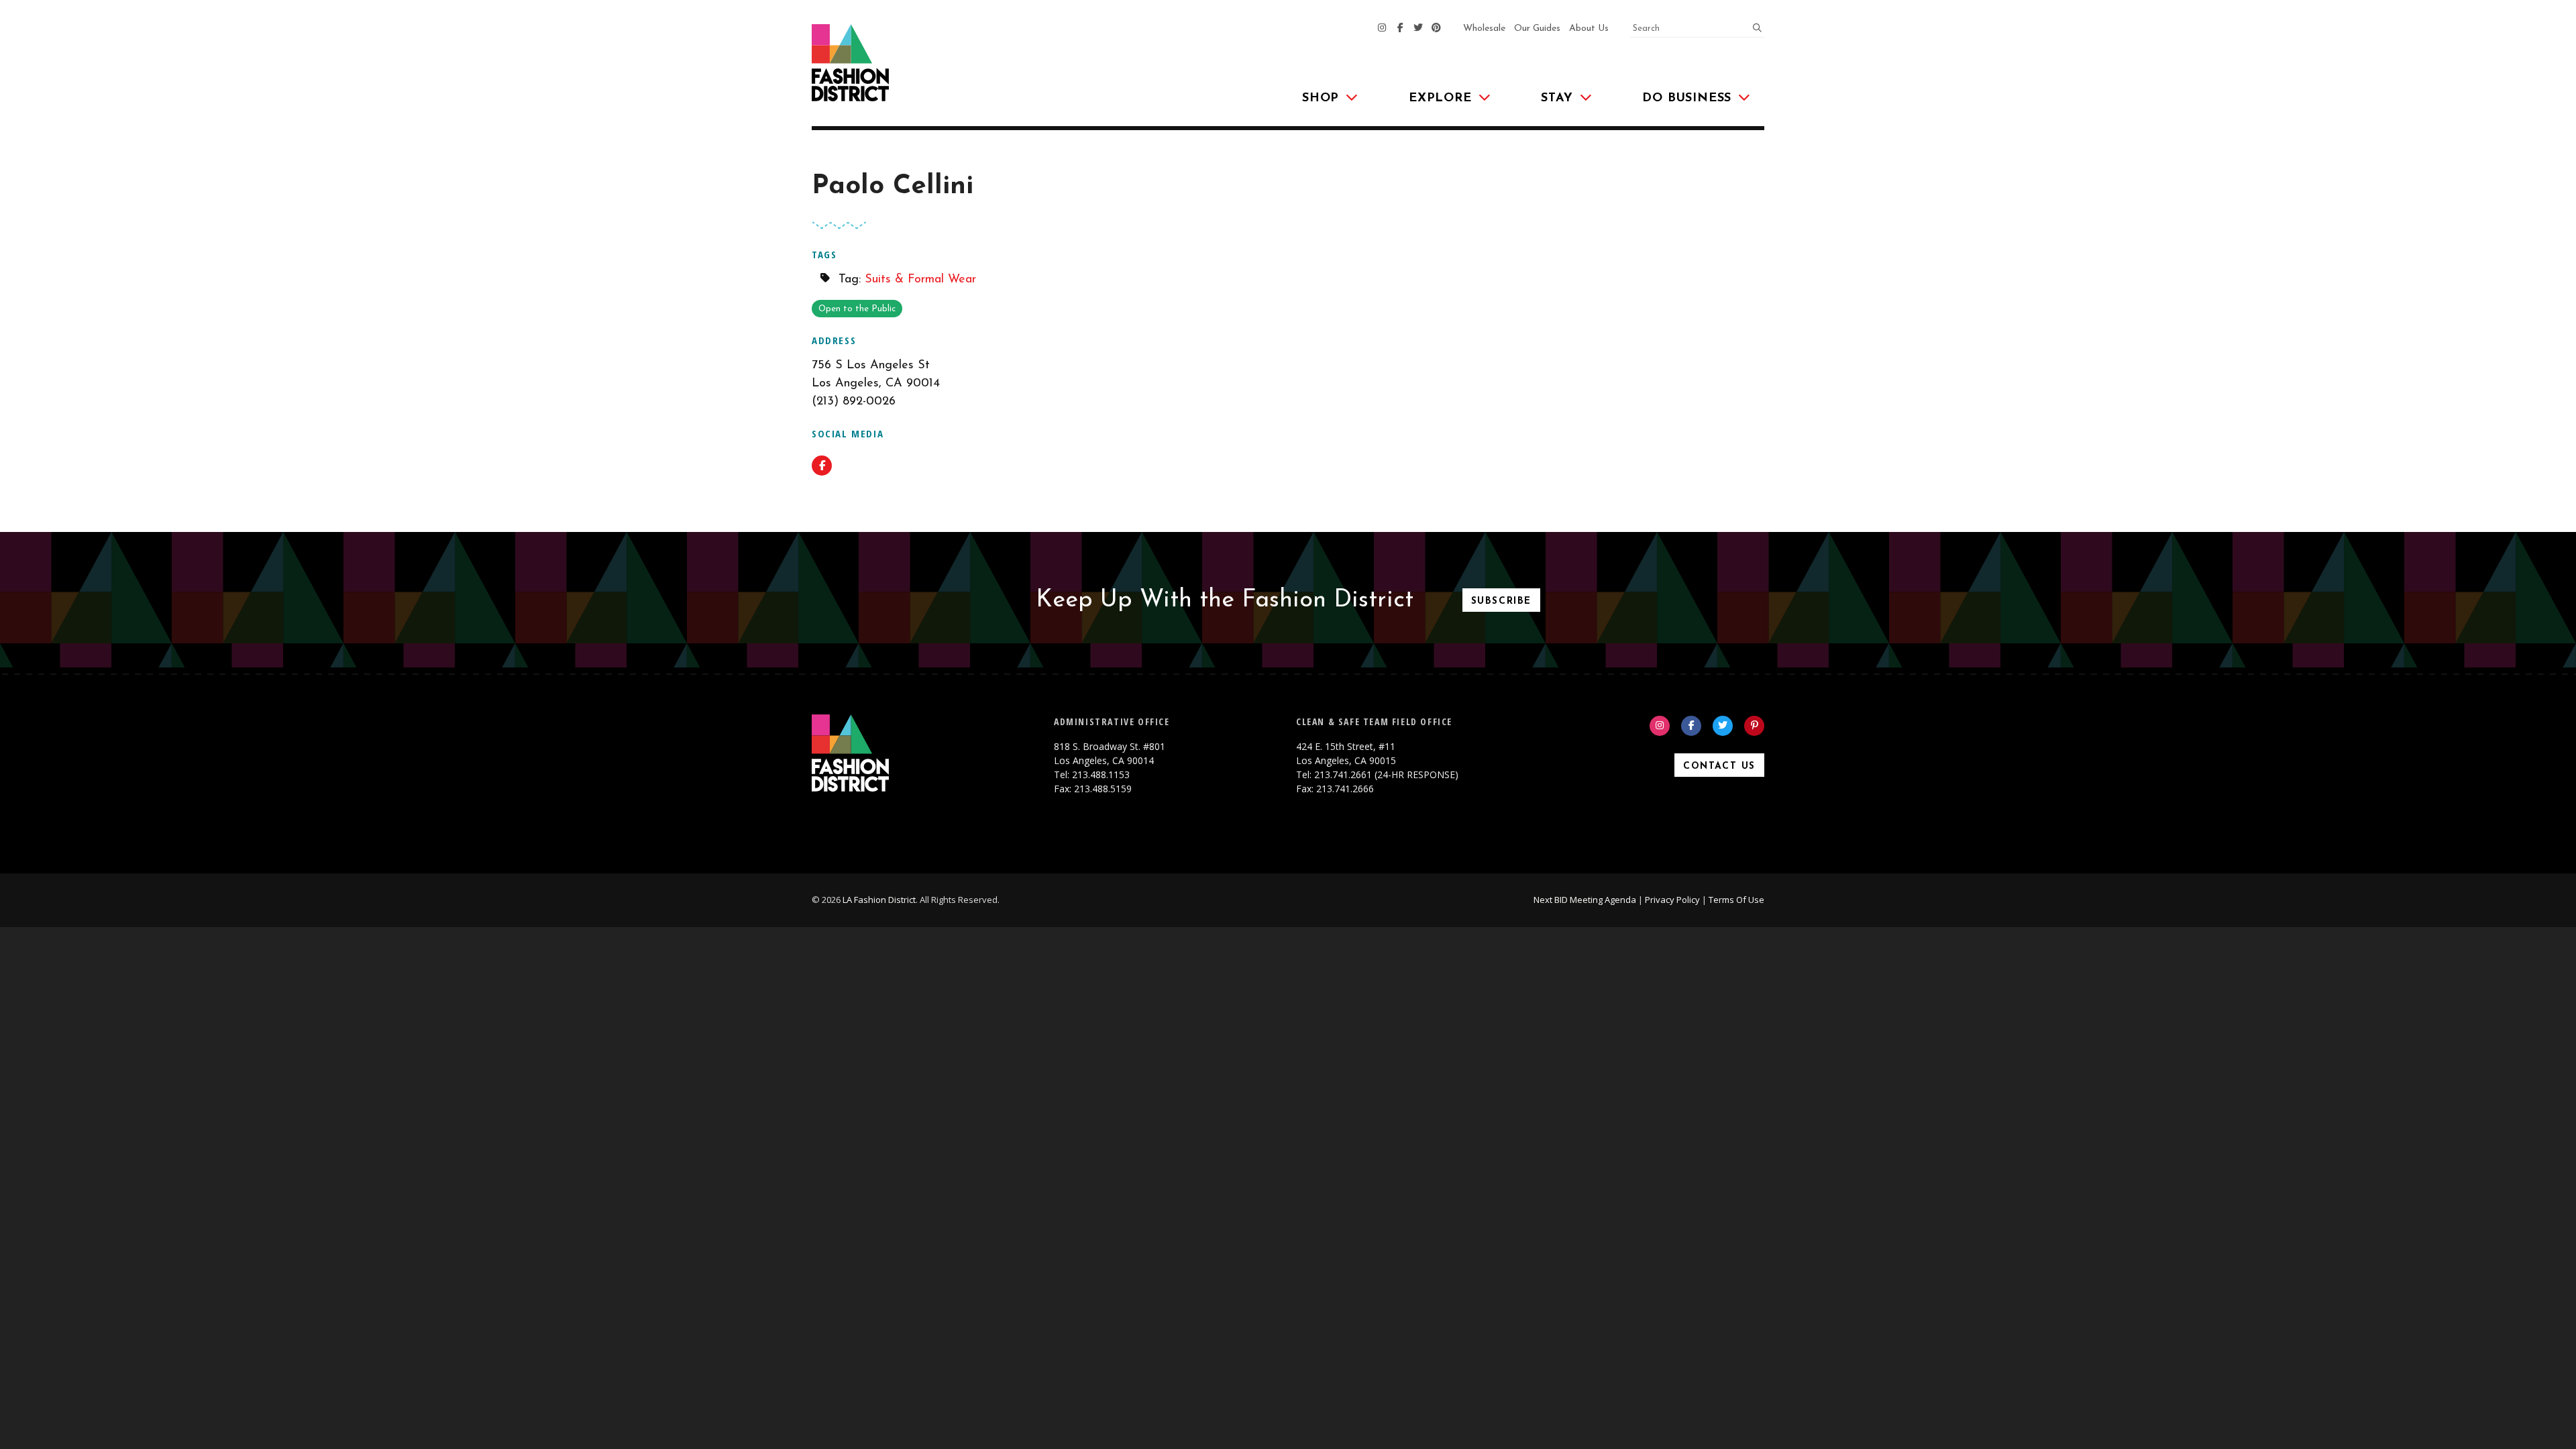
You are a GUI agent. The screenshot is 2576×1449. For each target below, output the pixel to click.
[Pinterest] (1436, 29)
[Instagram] (1382, 29)
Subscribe (1501, 601)
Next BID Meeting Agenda (1585, 900)
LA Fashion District (879, 900)
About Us (1589, 29)
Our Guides (1537, 29)
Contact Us (1719, 766)
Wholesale (1484, 29)
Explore (1440, 99)
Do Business (1687, 99)
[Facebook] (1400, 29)
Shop (1321, 99)
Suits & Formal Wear (920, 280)
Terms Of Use (1736, 900)
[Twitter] (1418, 29)
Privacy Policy (1672, 900)
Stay (1557, 99)
